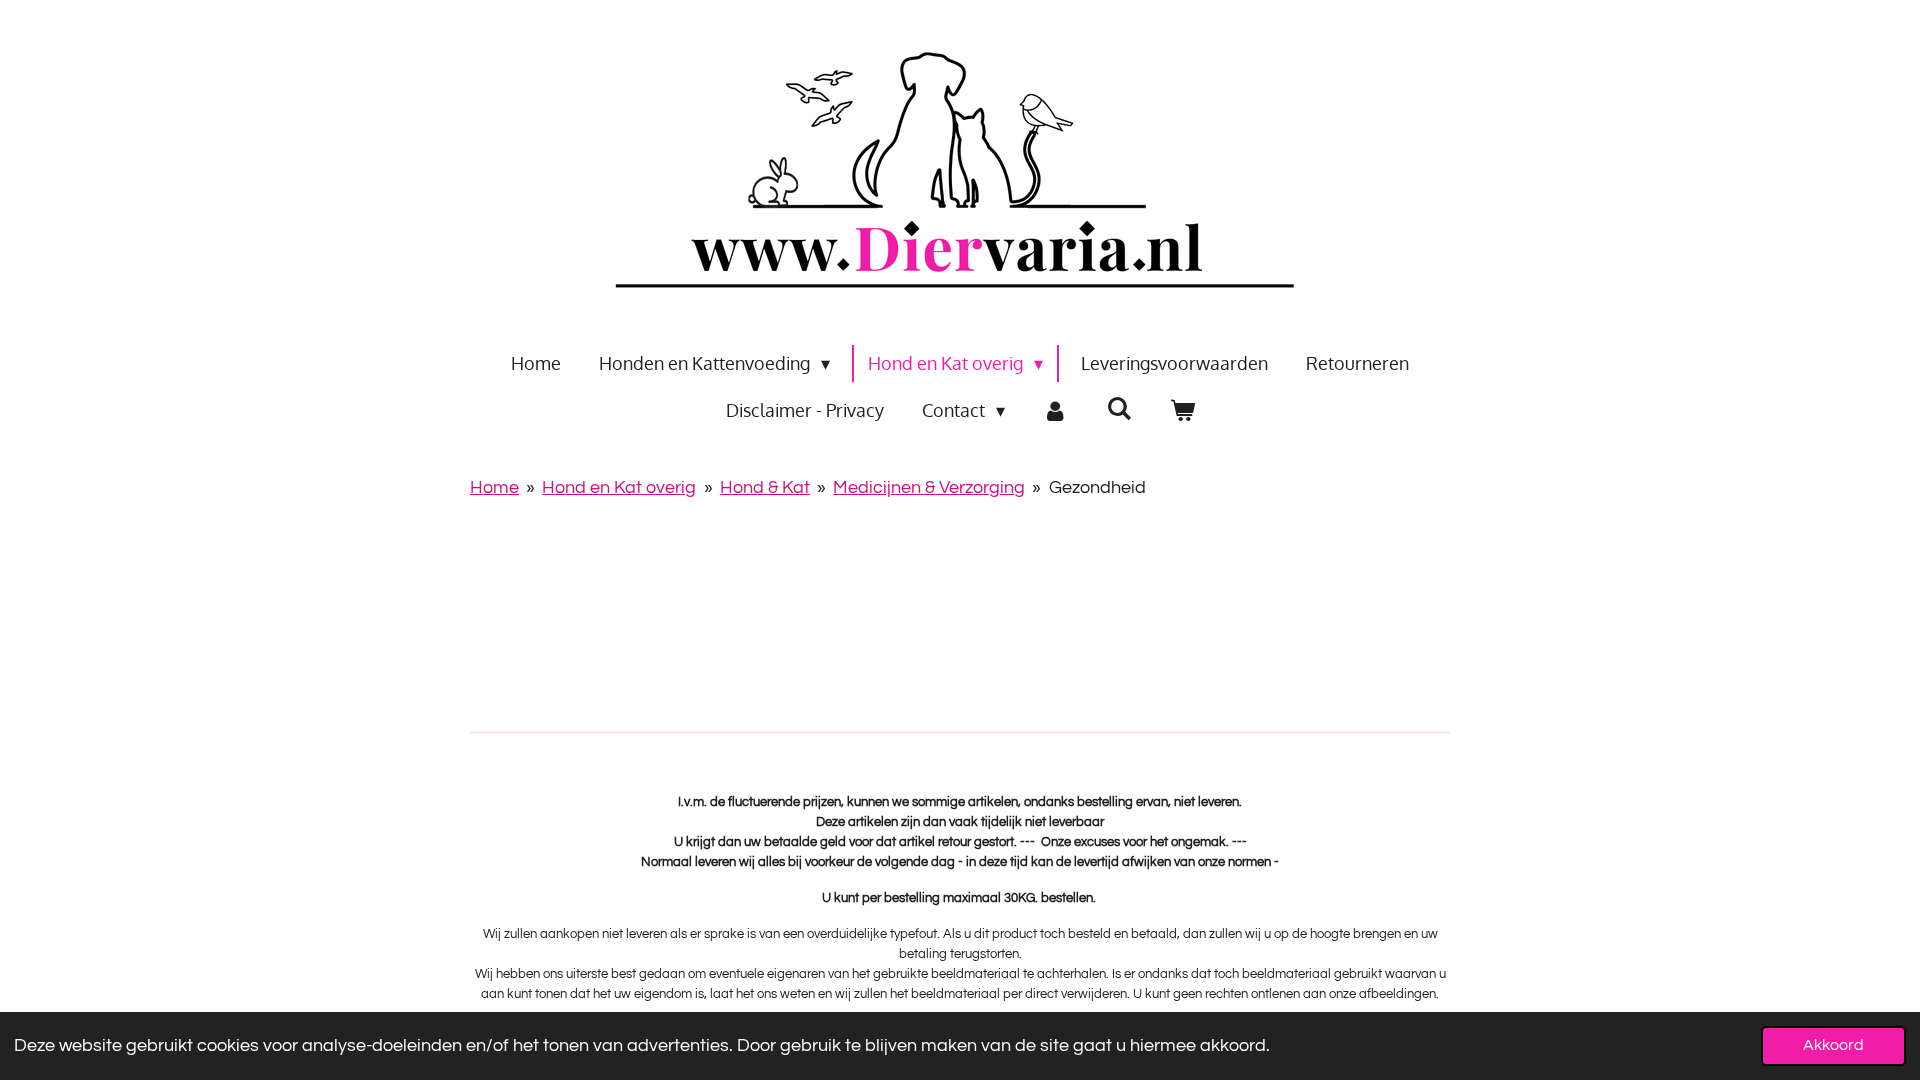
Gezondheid (1097, 487)
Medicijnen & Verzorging (929, 487)
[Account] (1055, 410)
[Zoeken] (1118, 408)
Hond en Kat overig (619, 487)
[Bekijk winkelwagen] (1181, 410)
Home (494, 487)
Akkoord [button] (1833, 1045)
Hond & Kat (765, 487)
